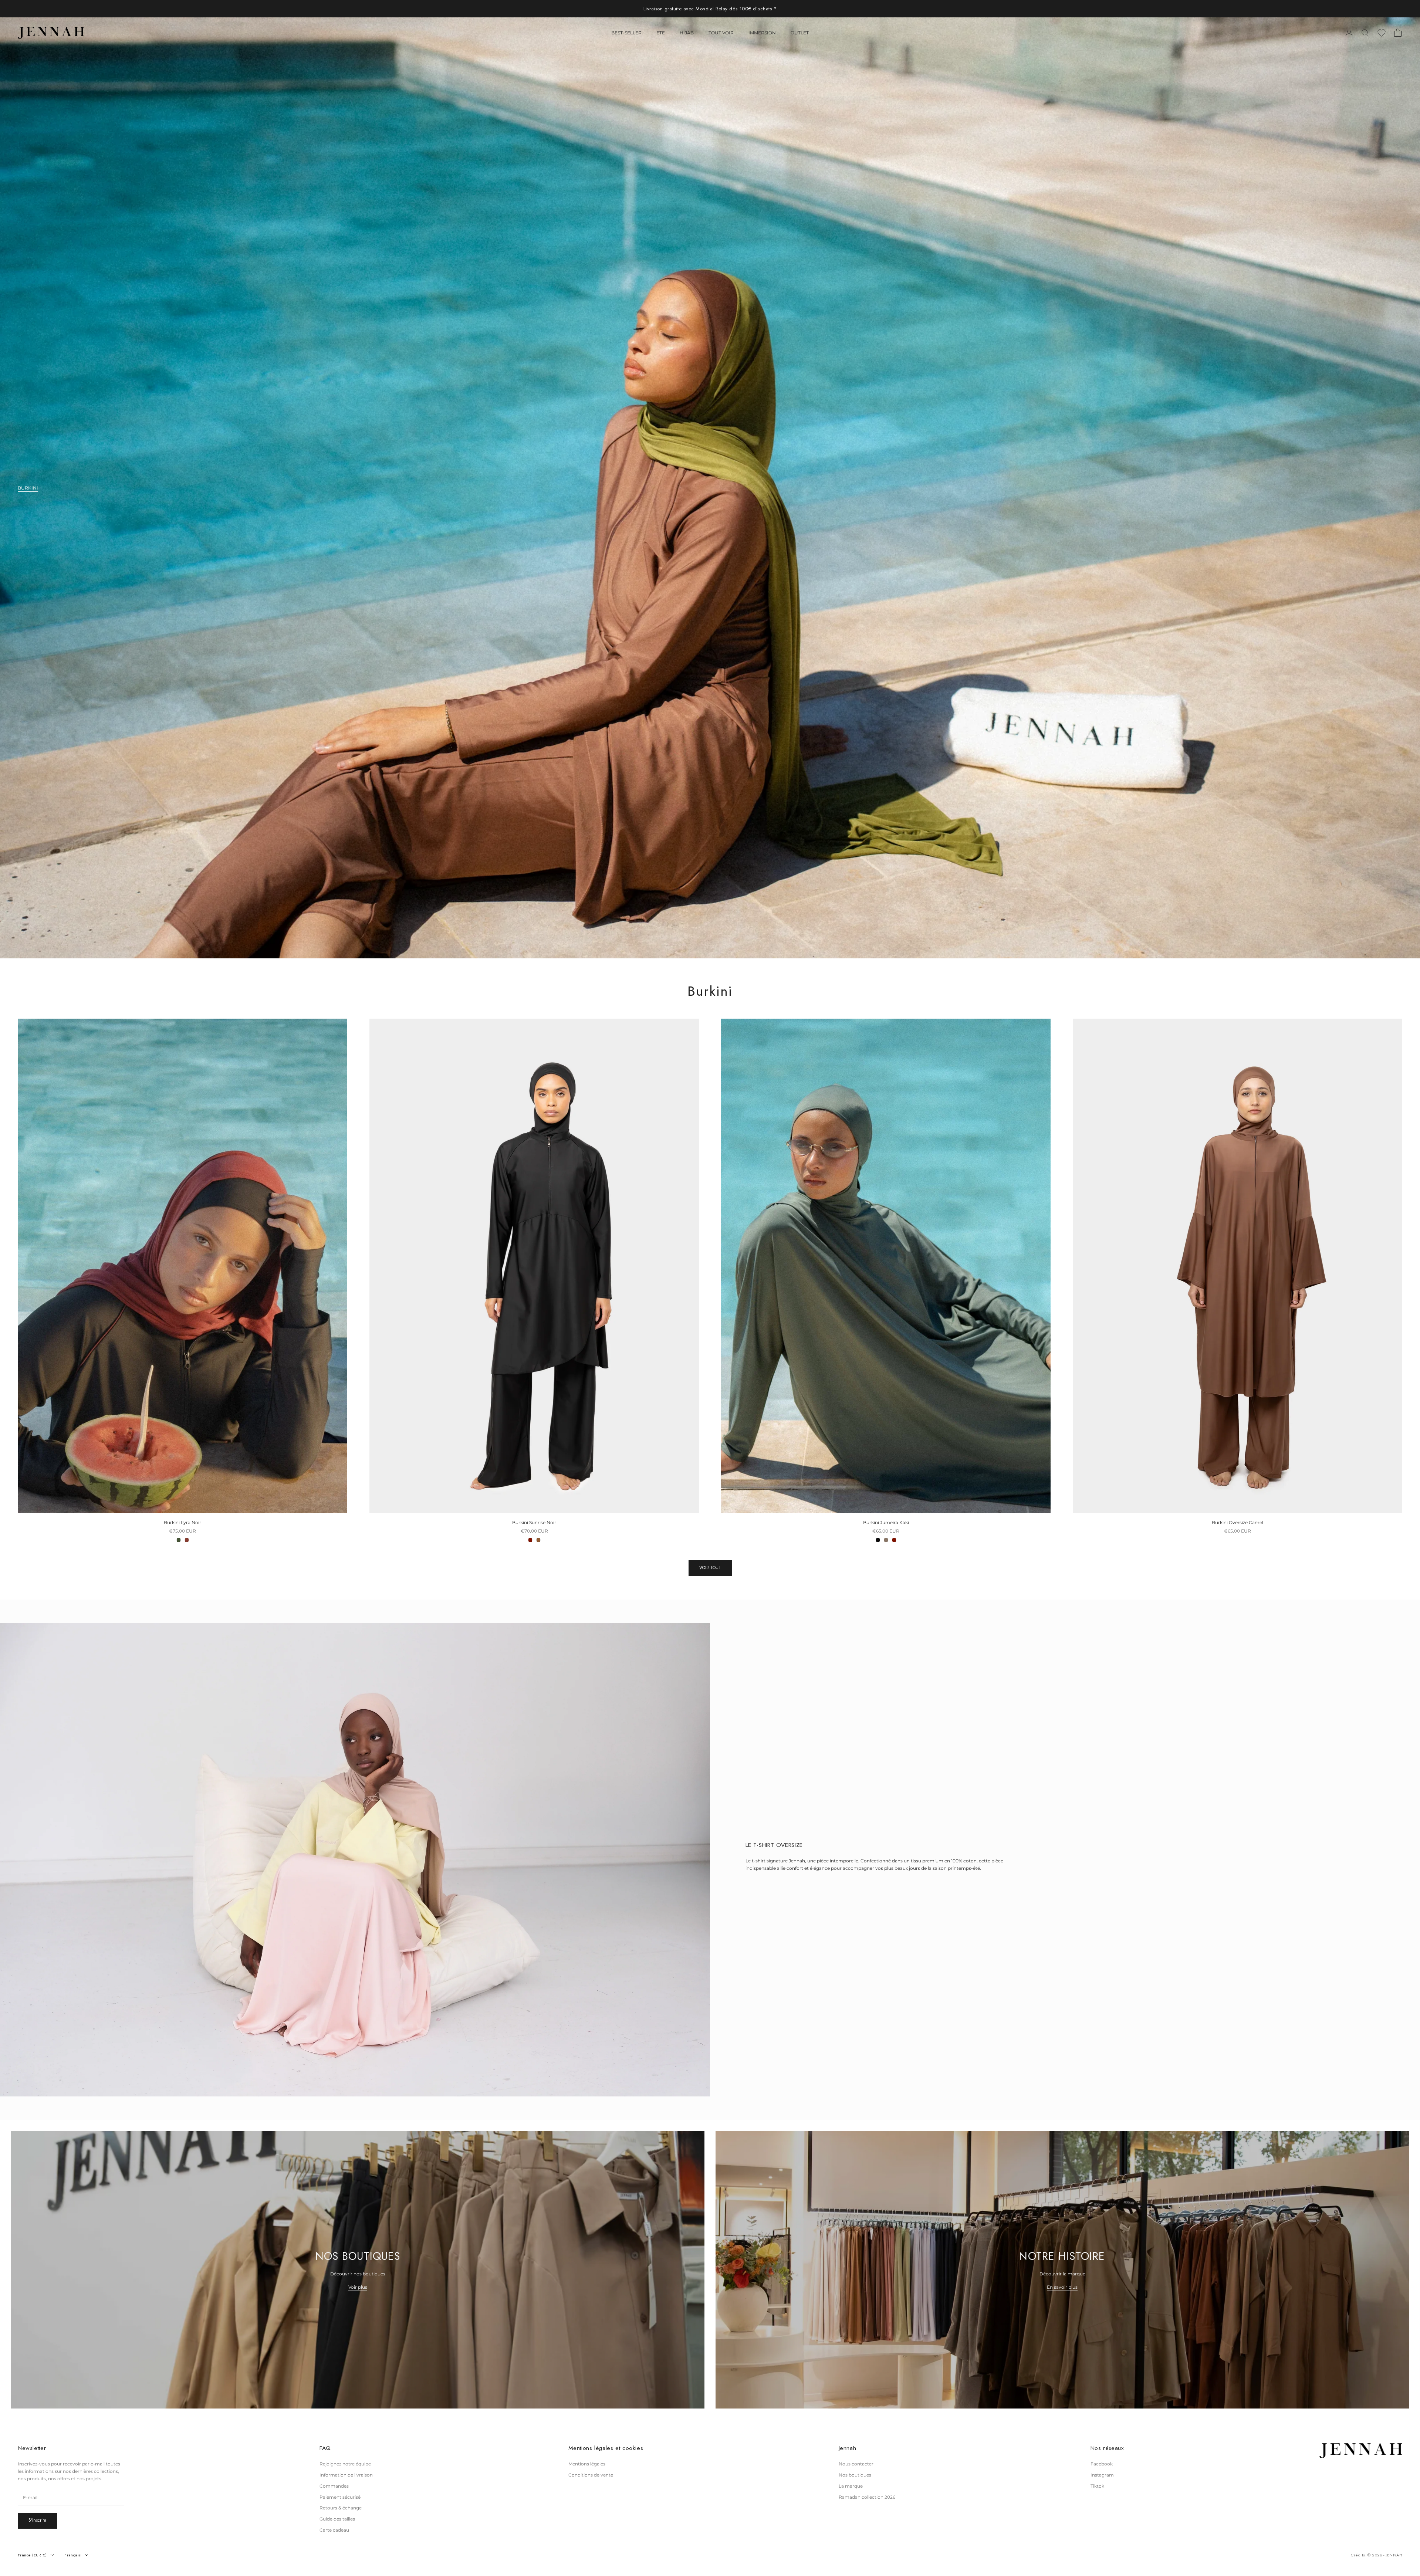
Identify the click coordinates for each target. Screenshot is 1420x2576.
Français (73, 2555)
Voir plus (358, 2287)
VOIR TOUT (710, 1568)
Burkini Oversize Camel (1238, 1522)
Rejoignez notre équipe (345, 2464)
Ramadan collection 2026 (867, 2497)
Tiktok (1097, 2486)
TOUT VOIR (721, 33)
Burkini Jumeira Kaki (886, 1522)
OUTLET (800, 33)
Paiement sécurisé (340, 2497)
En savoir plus (1062, 2287)
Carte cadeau (334, 2530)
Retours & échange (341, 2508)
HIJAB (687, 33)
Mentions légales (587, 2464)
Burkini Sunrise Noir (534, 1522)
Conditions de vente (591, 2475)
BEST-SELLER (626, 33)
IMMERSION (762, 33)
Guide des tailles (337, 2519)
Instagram (1102, 2475)
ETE (661, 33)
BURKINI (28, 488)
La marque (851, 2486)
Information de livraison (346, 2475)
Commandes (334, 2486)
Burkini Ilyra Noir (182, 1522)
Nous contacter (856, 2464)
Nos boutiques (855, 2475)
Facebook (1102, 2464)
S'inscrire (37, 2520)
